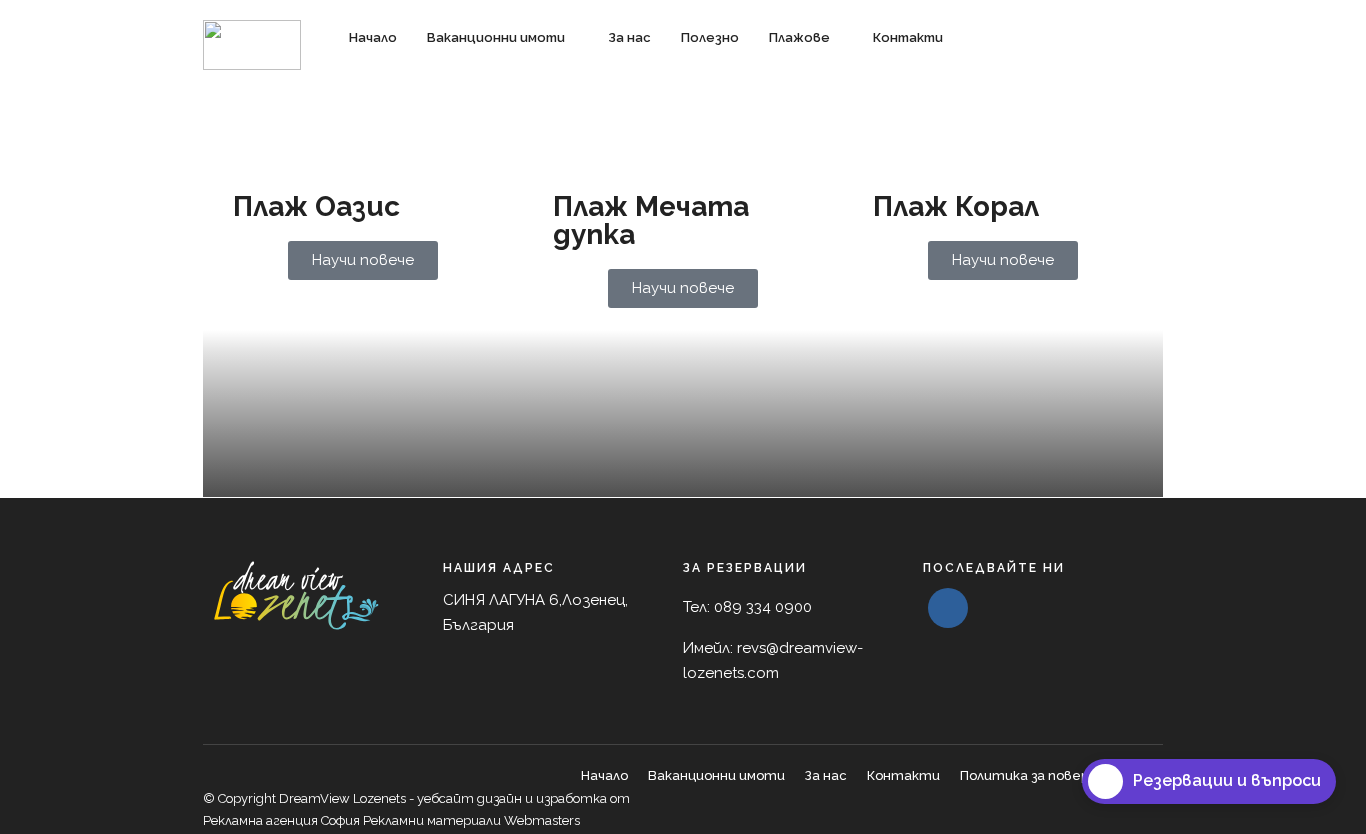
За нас (629, 37)
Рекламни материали (432, 820)
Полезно (710, 37)
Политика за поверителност (1061, 775)
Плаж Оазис (316, 206)
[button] (539, 613)
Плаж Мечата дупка (651, 220)
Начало (373, 37)
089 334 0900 (763, 607)
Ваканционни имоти (496, 37)
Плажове (799, 37)
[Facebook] (948, 608)
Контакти (908, 37)
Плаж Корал (956, 206)
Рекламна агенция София (281, 820)
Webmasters (540, 820)
